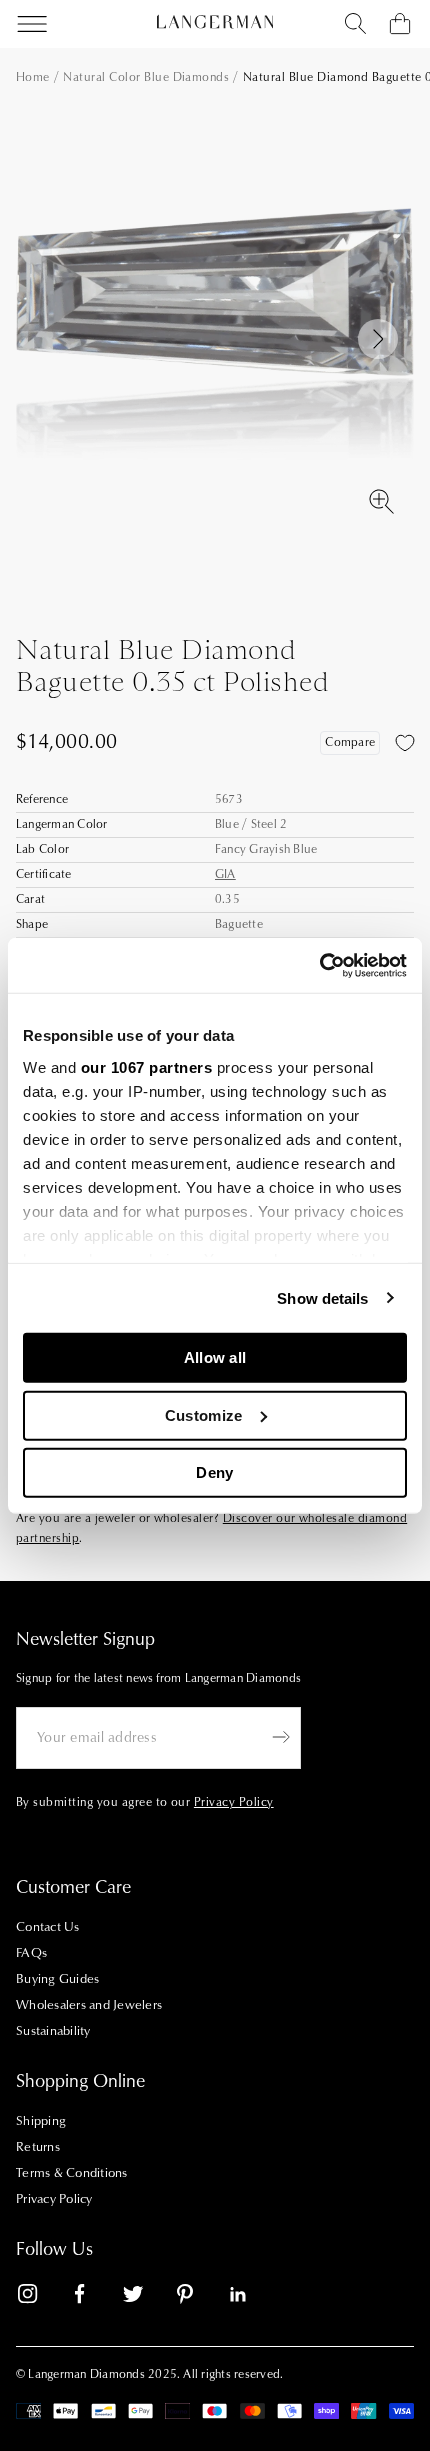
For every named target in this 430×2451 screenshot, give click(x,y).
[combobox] (356, 24)
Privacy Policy (54, 2199)
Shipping (41, 2121)
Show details (322, 1297)
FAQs (31, 1953)
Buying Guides (57, 1979)
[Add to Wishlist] (405, 743)
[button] (378, 339)
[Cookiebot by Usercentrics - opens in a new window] (319, 965)
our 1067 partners (147, 1066)
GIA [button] (225, 874)
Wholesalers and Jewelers (89, 2005)
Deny (214, 1472)
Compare (350, 742)
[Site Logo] (215, 22)
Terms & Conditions (72, 2173)
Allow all (215, 1357)
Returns (38, 2147)
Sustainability (53, 2031)
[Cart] (400, 24)
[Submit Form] (281, 1737)
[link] (40, 2297)
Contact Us (48, 1927)
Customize (204, 1414)
